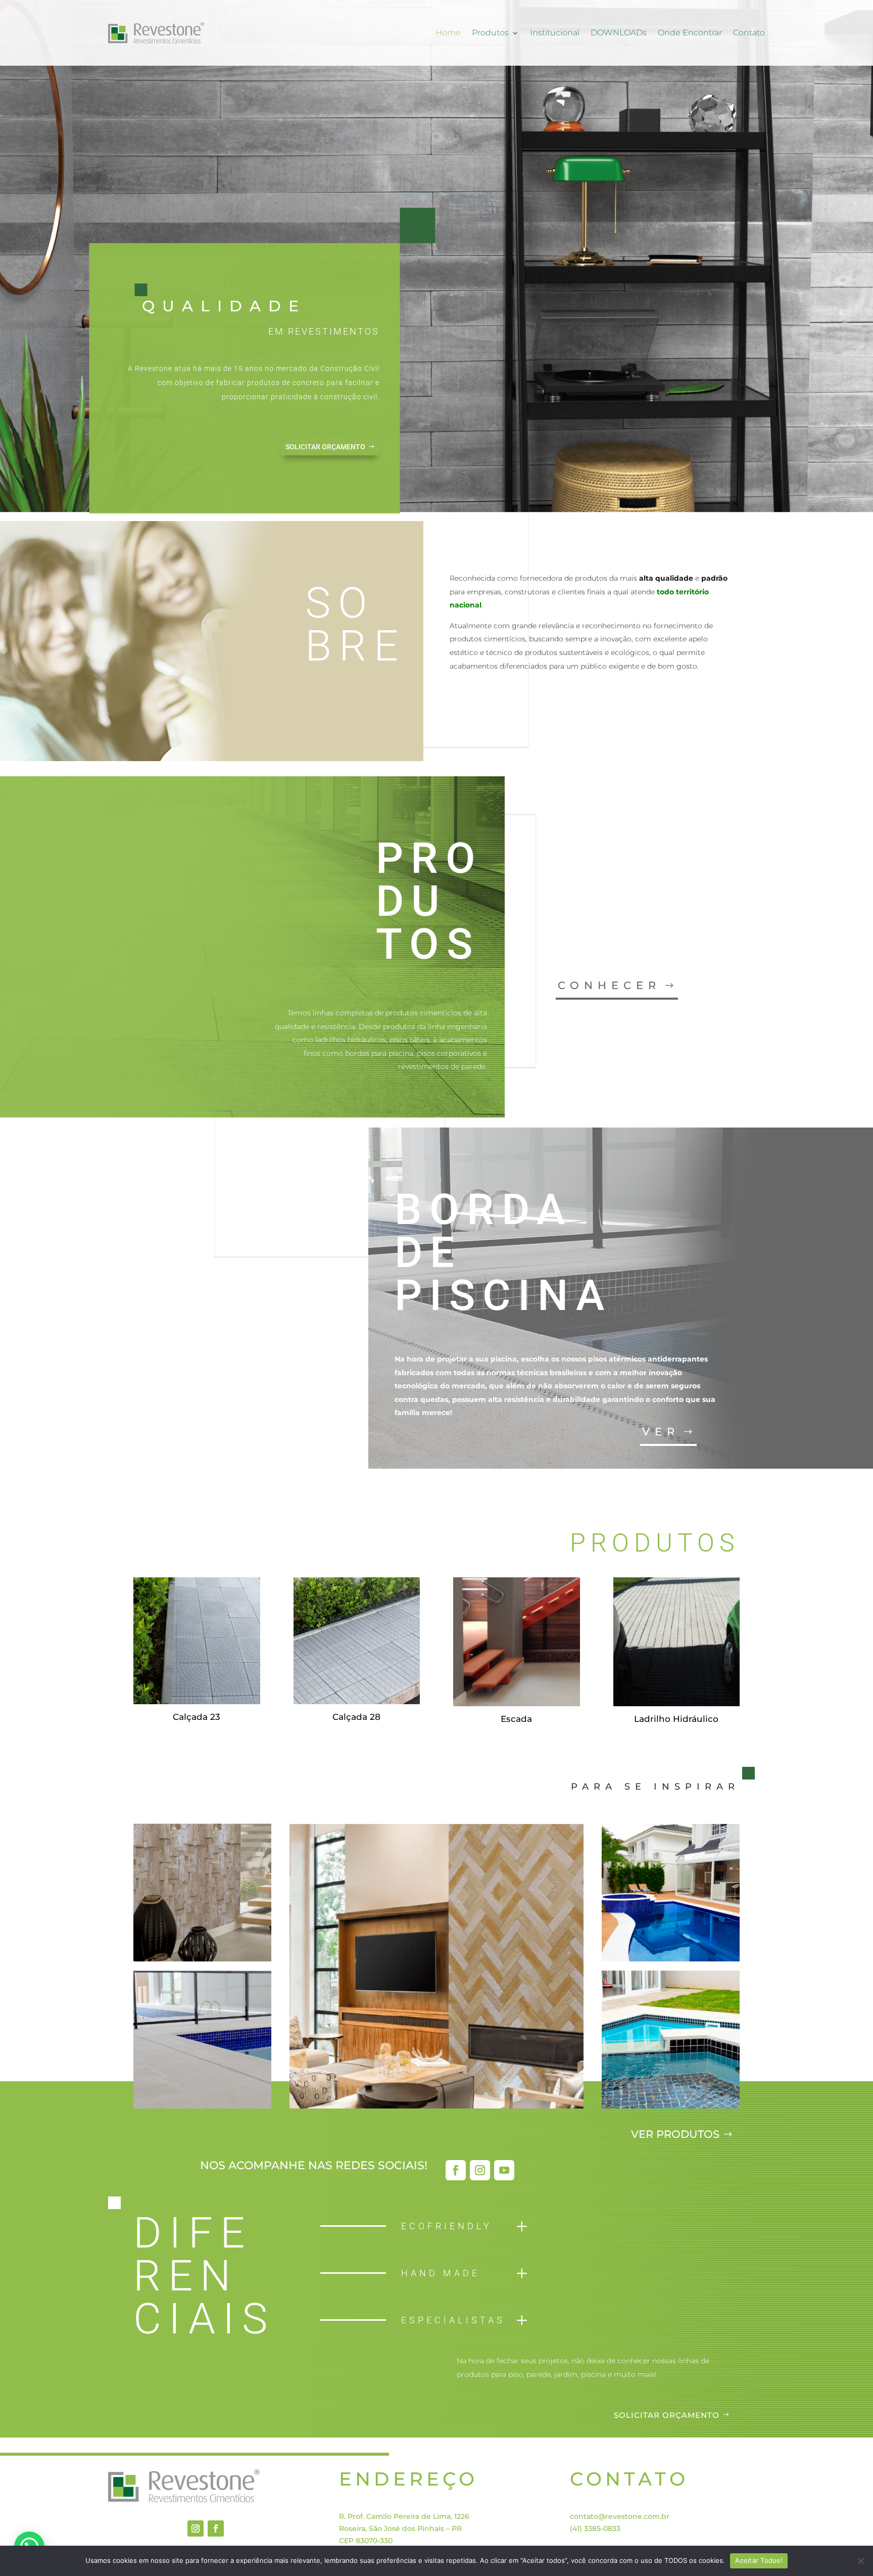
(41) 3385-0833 (595, 2528)
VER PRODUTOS (675, 2134)
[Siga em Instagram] (480, 2170)
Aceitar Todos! (759, 2560)
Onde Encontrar (690, 33)
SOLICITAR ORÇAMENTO (325, 447)
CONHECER (609, 985)
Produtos (490, 33)
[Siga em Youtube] (504, 2170)
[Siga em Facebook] (456, 2170)
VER (661, 1432)
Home (448, 33)
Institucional (555, 33)
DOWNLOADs (619, 33)
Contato (749, 33)
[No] (860, 2561)
